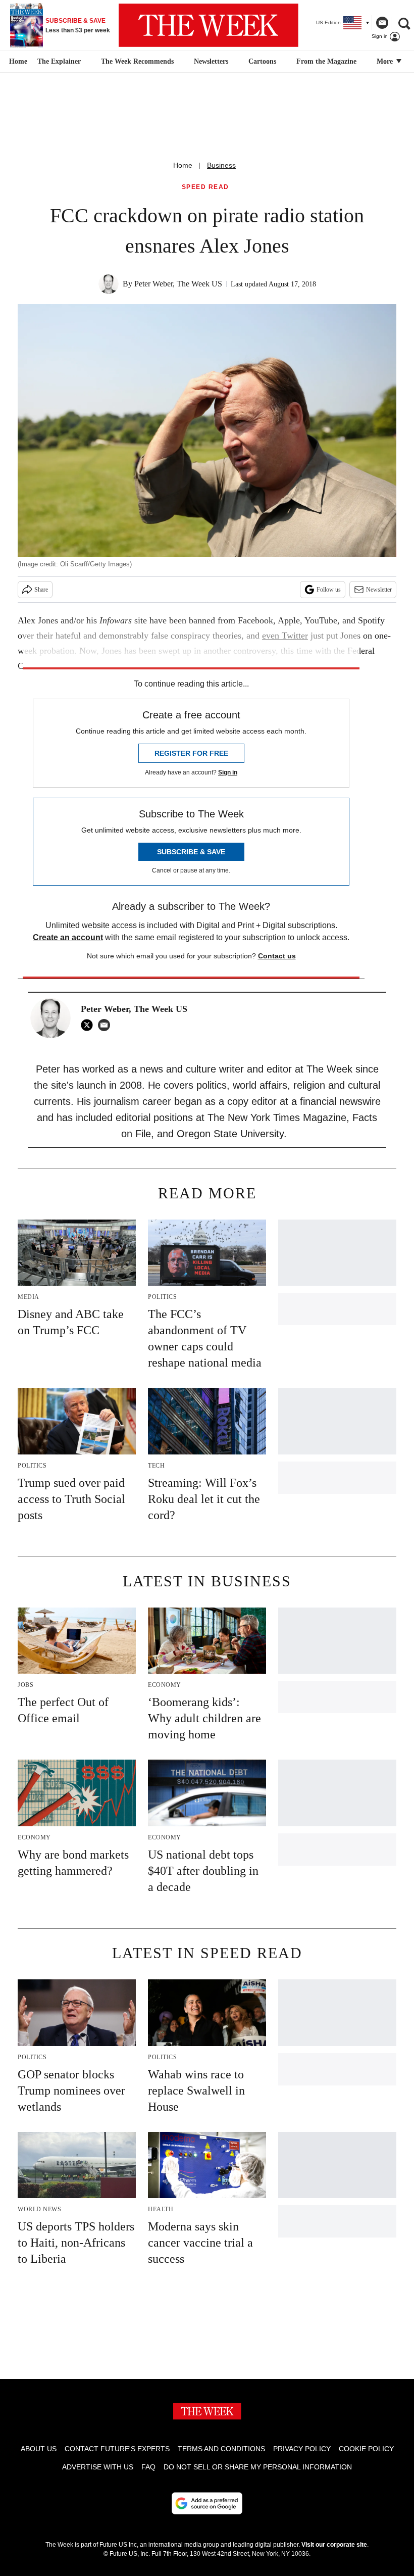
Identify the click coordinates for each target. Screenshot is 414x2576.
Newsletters (211, 61)
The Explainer (59, 61)
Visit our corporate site (334, 2545)
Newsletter (379, 590)
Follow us (329, 590)
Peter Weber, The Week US (178, 284)
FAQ (148, 2467)
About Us (39, 2449)
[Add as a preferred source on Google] (207, 2503)
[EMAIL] (107, 1025)
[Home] (17, 62)
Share (41, 590)
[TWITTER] (89, 1025)
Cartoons (262, 61)
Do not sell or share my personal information (258, 2467)
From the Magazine (326, 61)
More (386, 61)
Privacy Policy (302, 2449)
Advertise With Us (98, 2467)
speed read (205, 187)
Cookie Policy (366, 2449)
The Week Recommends (137, 61)
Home (183, 165)
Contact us (277, 956)
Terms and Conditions (221, 2449)
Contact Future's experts (117, 2449)
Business (221, 165)
